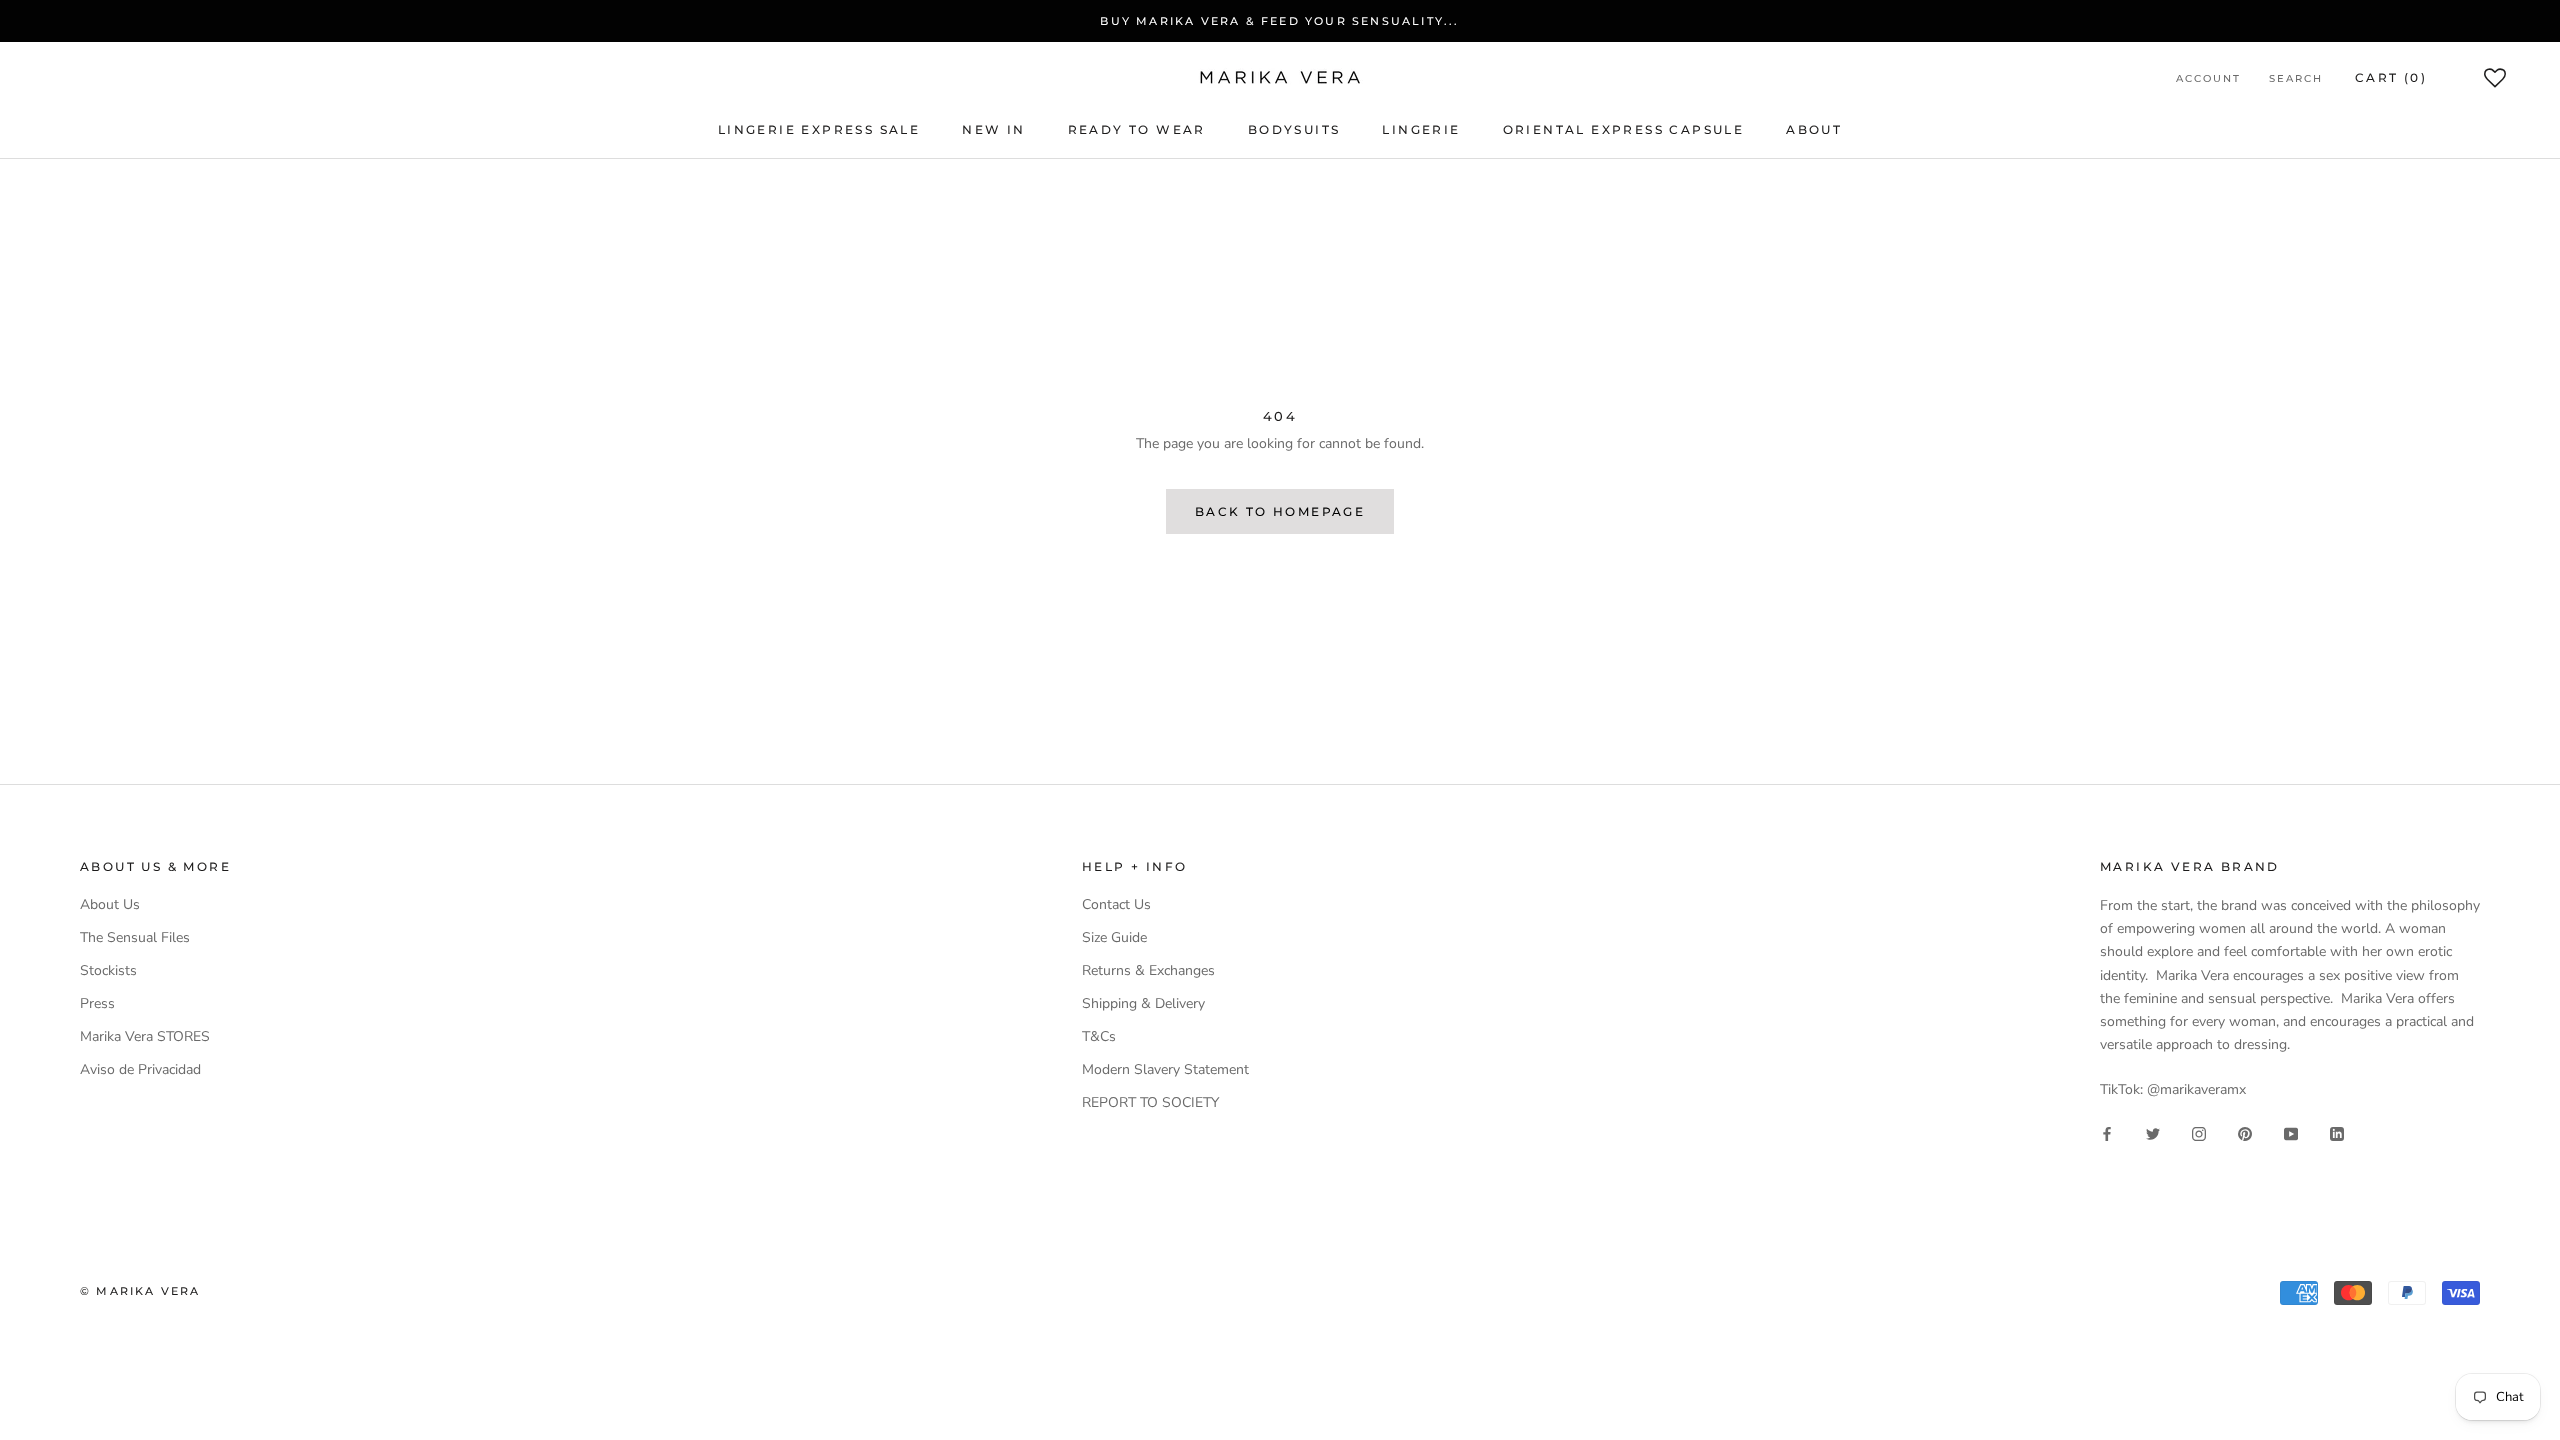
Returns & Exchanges (1148, 970)
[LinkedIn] (2337, 1132)
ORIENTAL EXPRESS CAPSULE (1624, 129)
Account (2208, 78)
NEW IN (993, 129)
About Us (110, 904)
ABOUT (1814, 129)
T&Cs (1099, 1036)
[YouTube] (2291, 1132)
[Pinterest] (2245, 1132)
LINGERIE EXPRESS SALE (819, 129)
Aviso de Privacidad (140, 1069)
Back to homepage (1280, 511)
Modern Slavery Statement (1165, 1069)
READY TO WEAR (1137, 129)
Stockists (108, 970)
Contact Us (1116, 904)
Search (2296, 78)
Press (97, 1003)
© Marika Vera (140, 1291)
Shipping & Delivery (1143, 1003)
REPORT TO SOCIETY (1150, 1102)
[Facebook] (2107, 1132)
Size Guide (1114, 937)
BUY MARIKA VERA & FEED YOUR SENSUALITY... (1279, 21)
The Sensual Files (135, 937)
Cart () (2391, 77)
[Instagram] (2199, 1132)
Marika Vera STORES (145, 1036)
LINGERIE (1421, 129)
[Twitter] (2153, 1132)
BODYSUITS (1294, 129)
